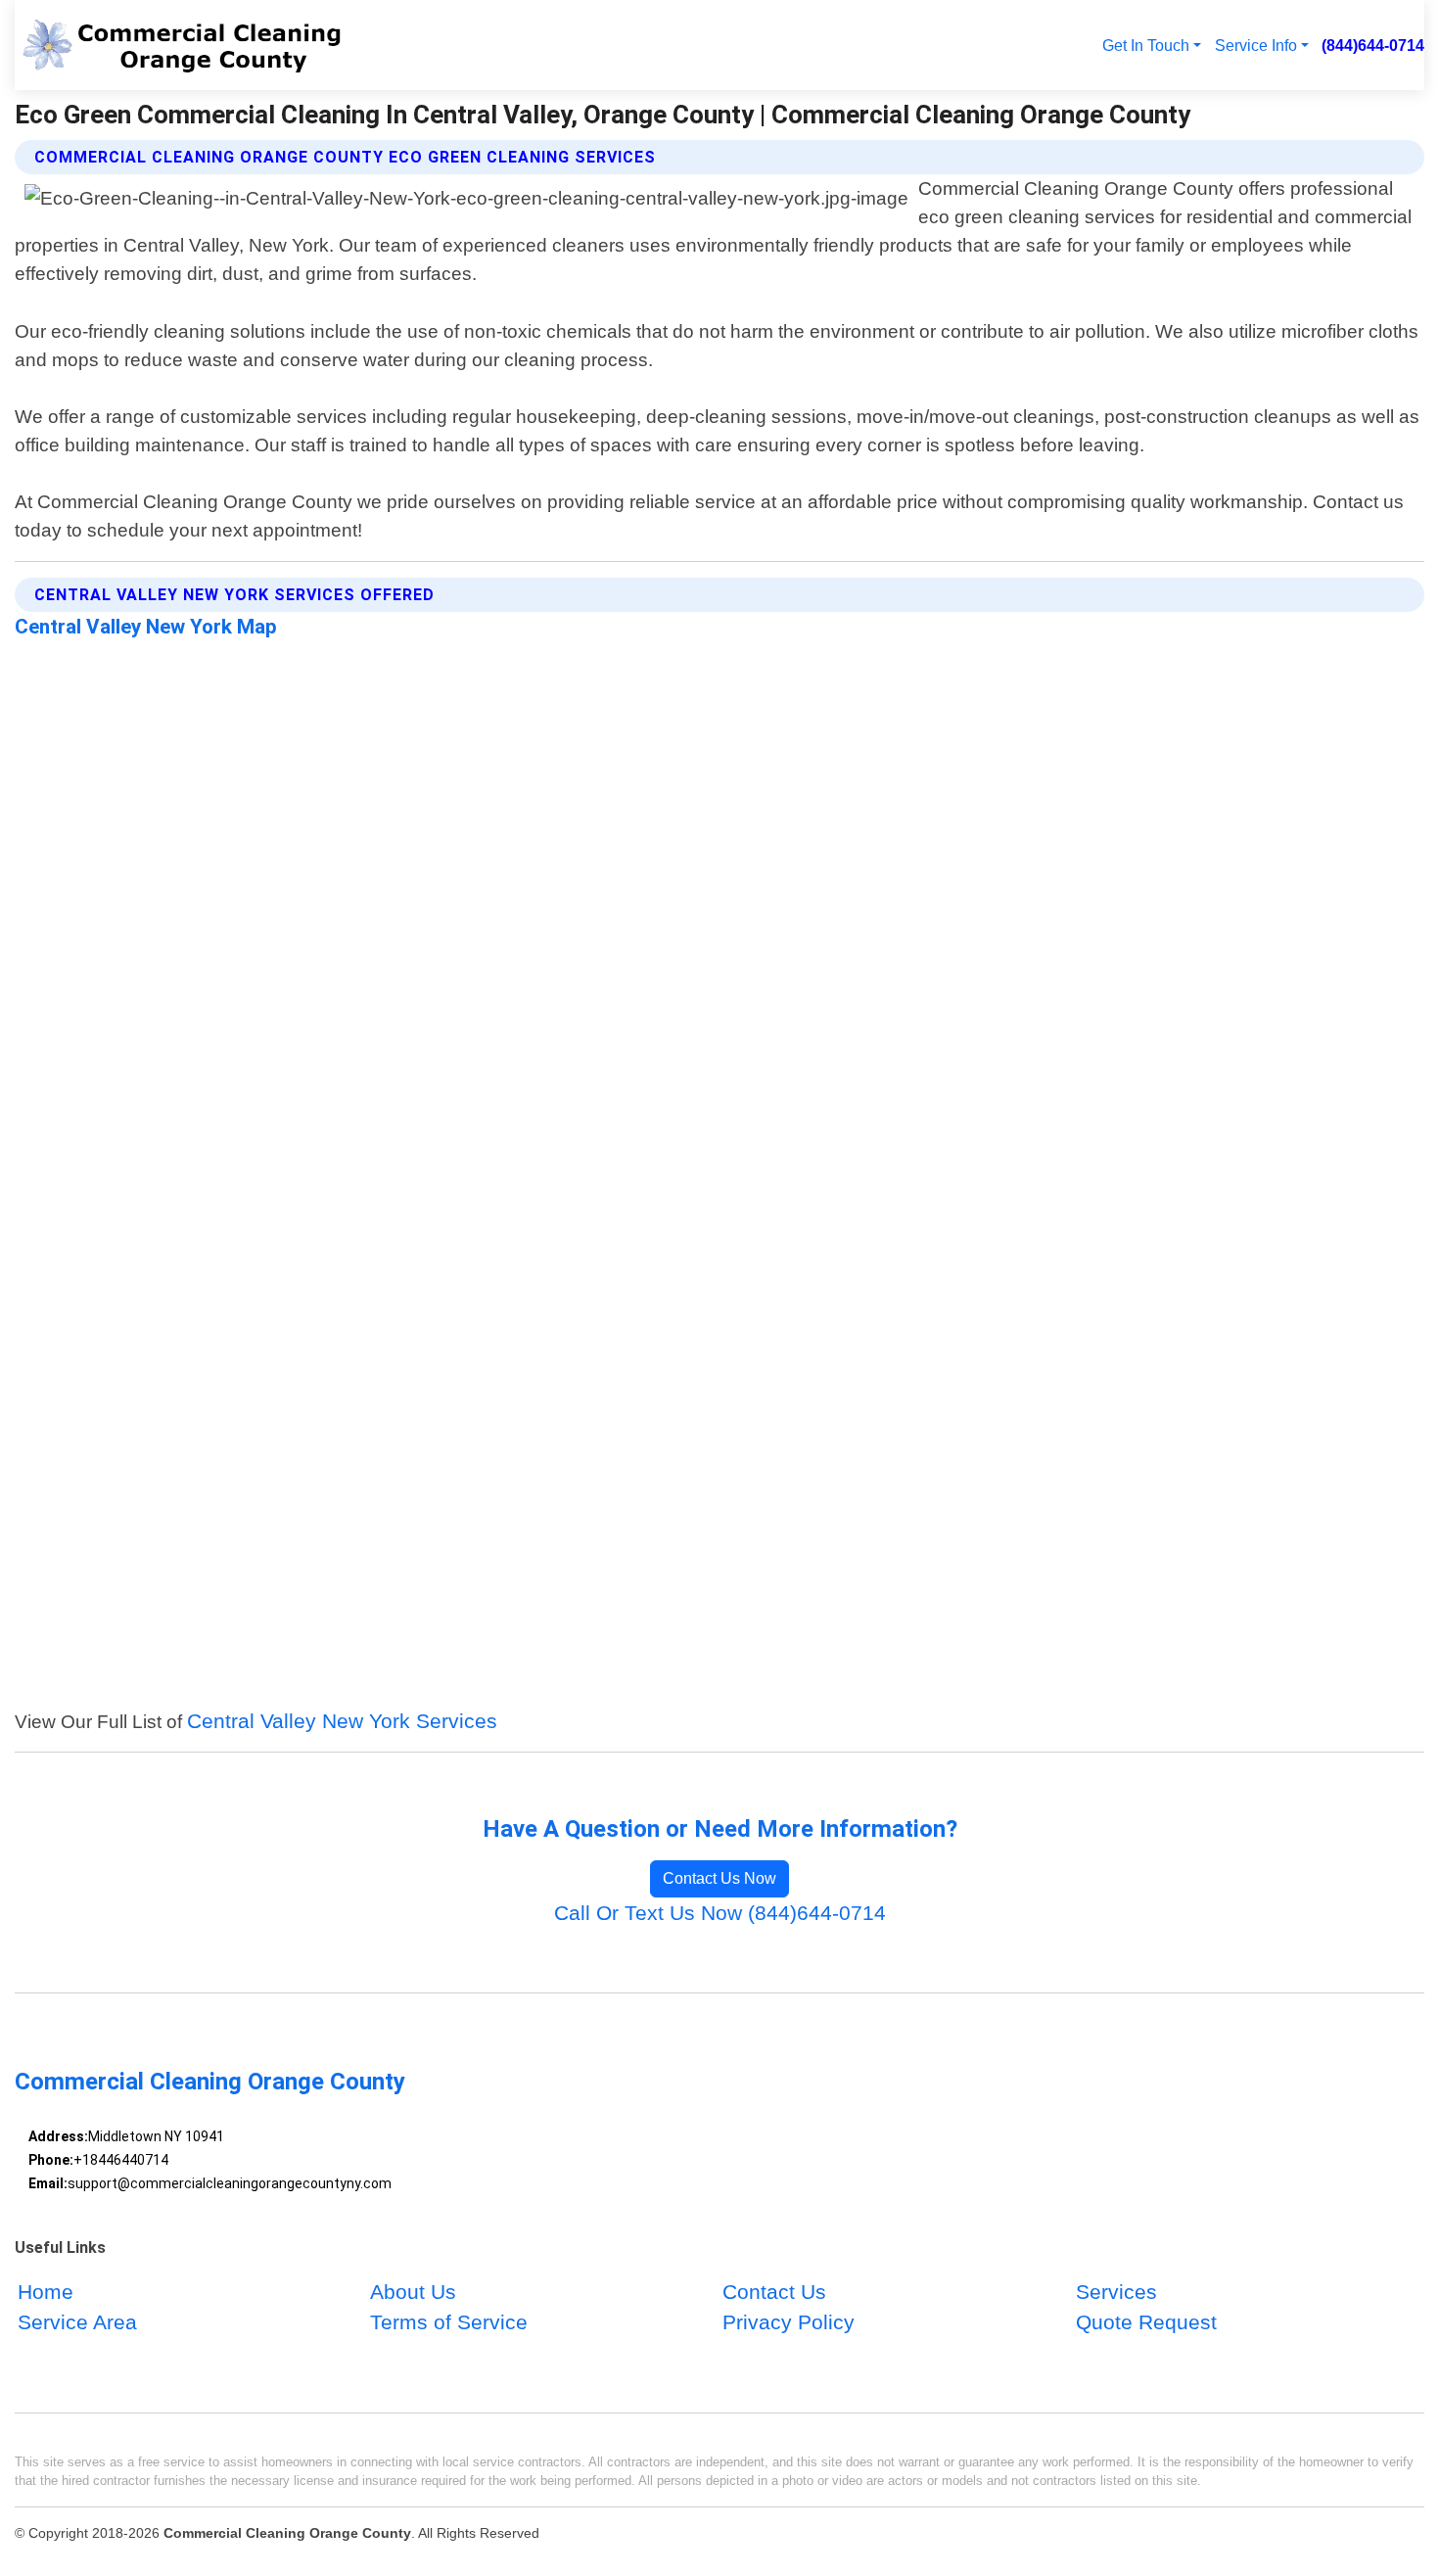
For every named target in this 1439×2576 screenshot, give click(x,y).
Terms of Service (449, 2322)
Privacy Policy (789, 2322)
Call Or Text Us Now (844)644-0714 (720, 1913)
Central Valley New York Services (342, 1721)
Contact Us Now (719, 1878)
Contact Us (774, 2292)
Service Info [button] (1256, 45)
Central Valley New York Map (146, 627)
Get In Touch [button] (1146, 45)
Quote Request (1146, 2322)
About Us (413, 2292)
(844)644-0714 (1373, 45)
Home (46, 2292)
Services (1116, 2292)
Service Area (77, 2322)
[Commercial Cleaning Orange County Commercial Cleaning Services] (182, 45)
